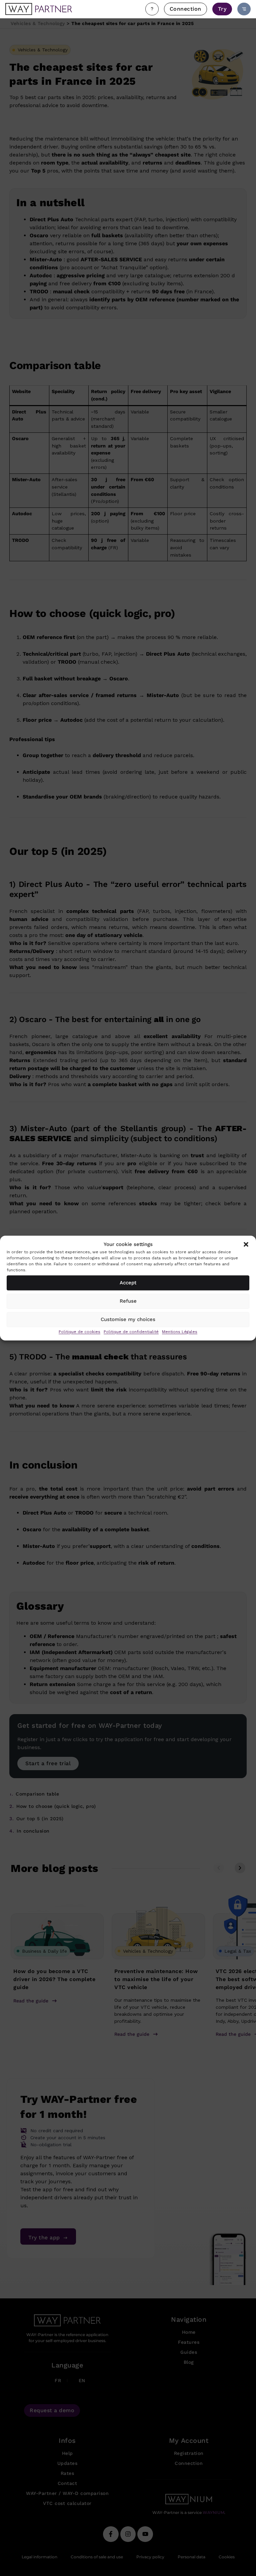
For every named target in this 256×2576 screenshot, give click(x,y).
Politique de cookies (79, 1332)
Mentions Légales (180, 1332)
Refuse (128, 1301)
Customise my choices (128, 1319)
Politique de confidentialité (131, 1332)
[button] (246, 1245)
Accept (128, 1283)
